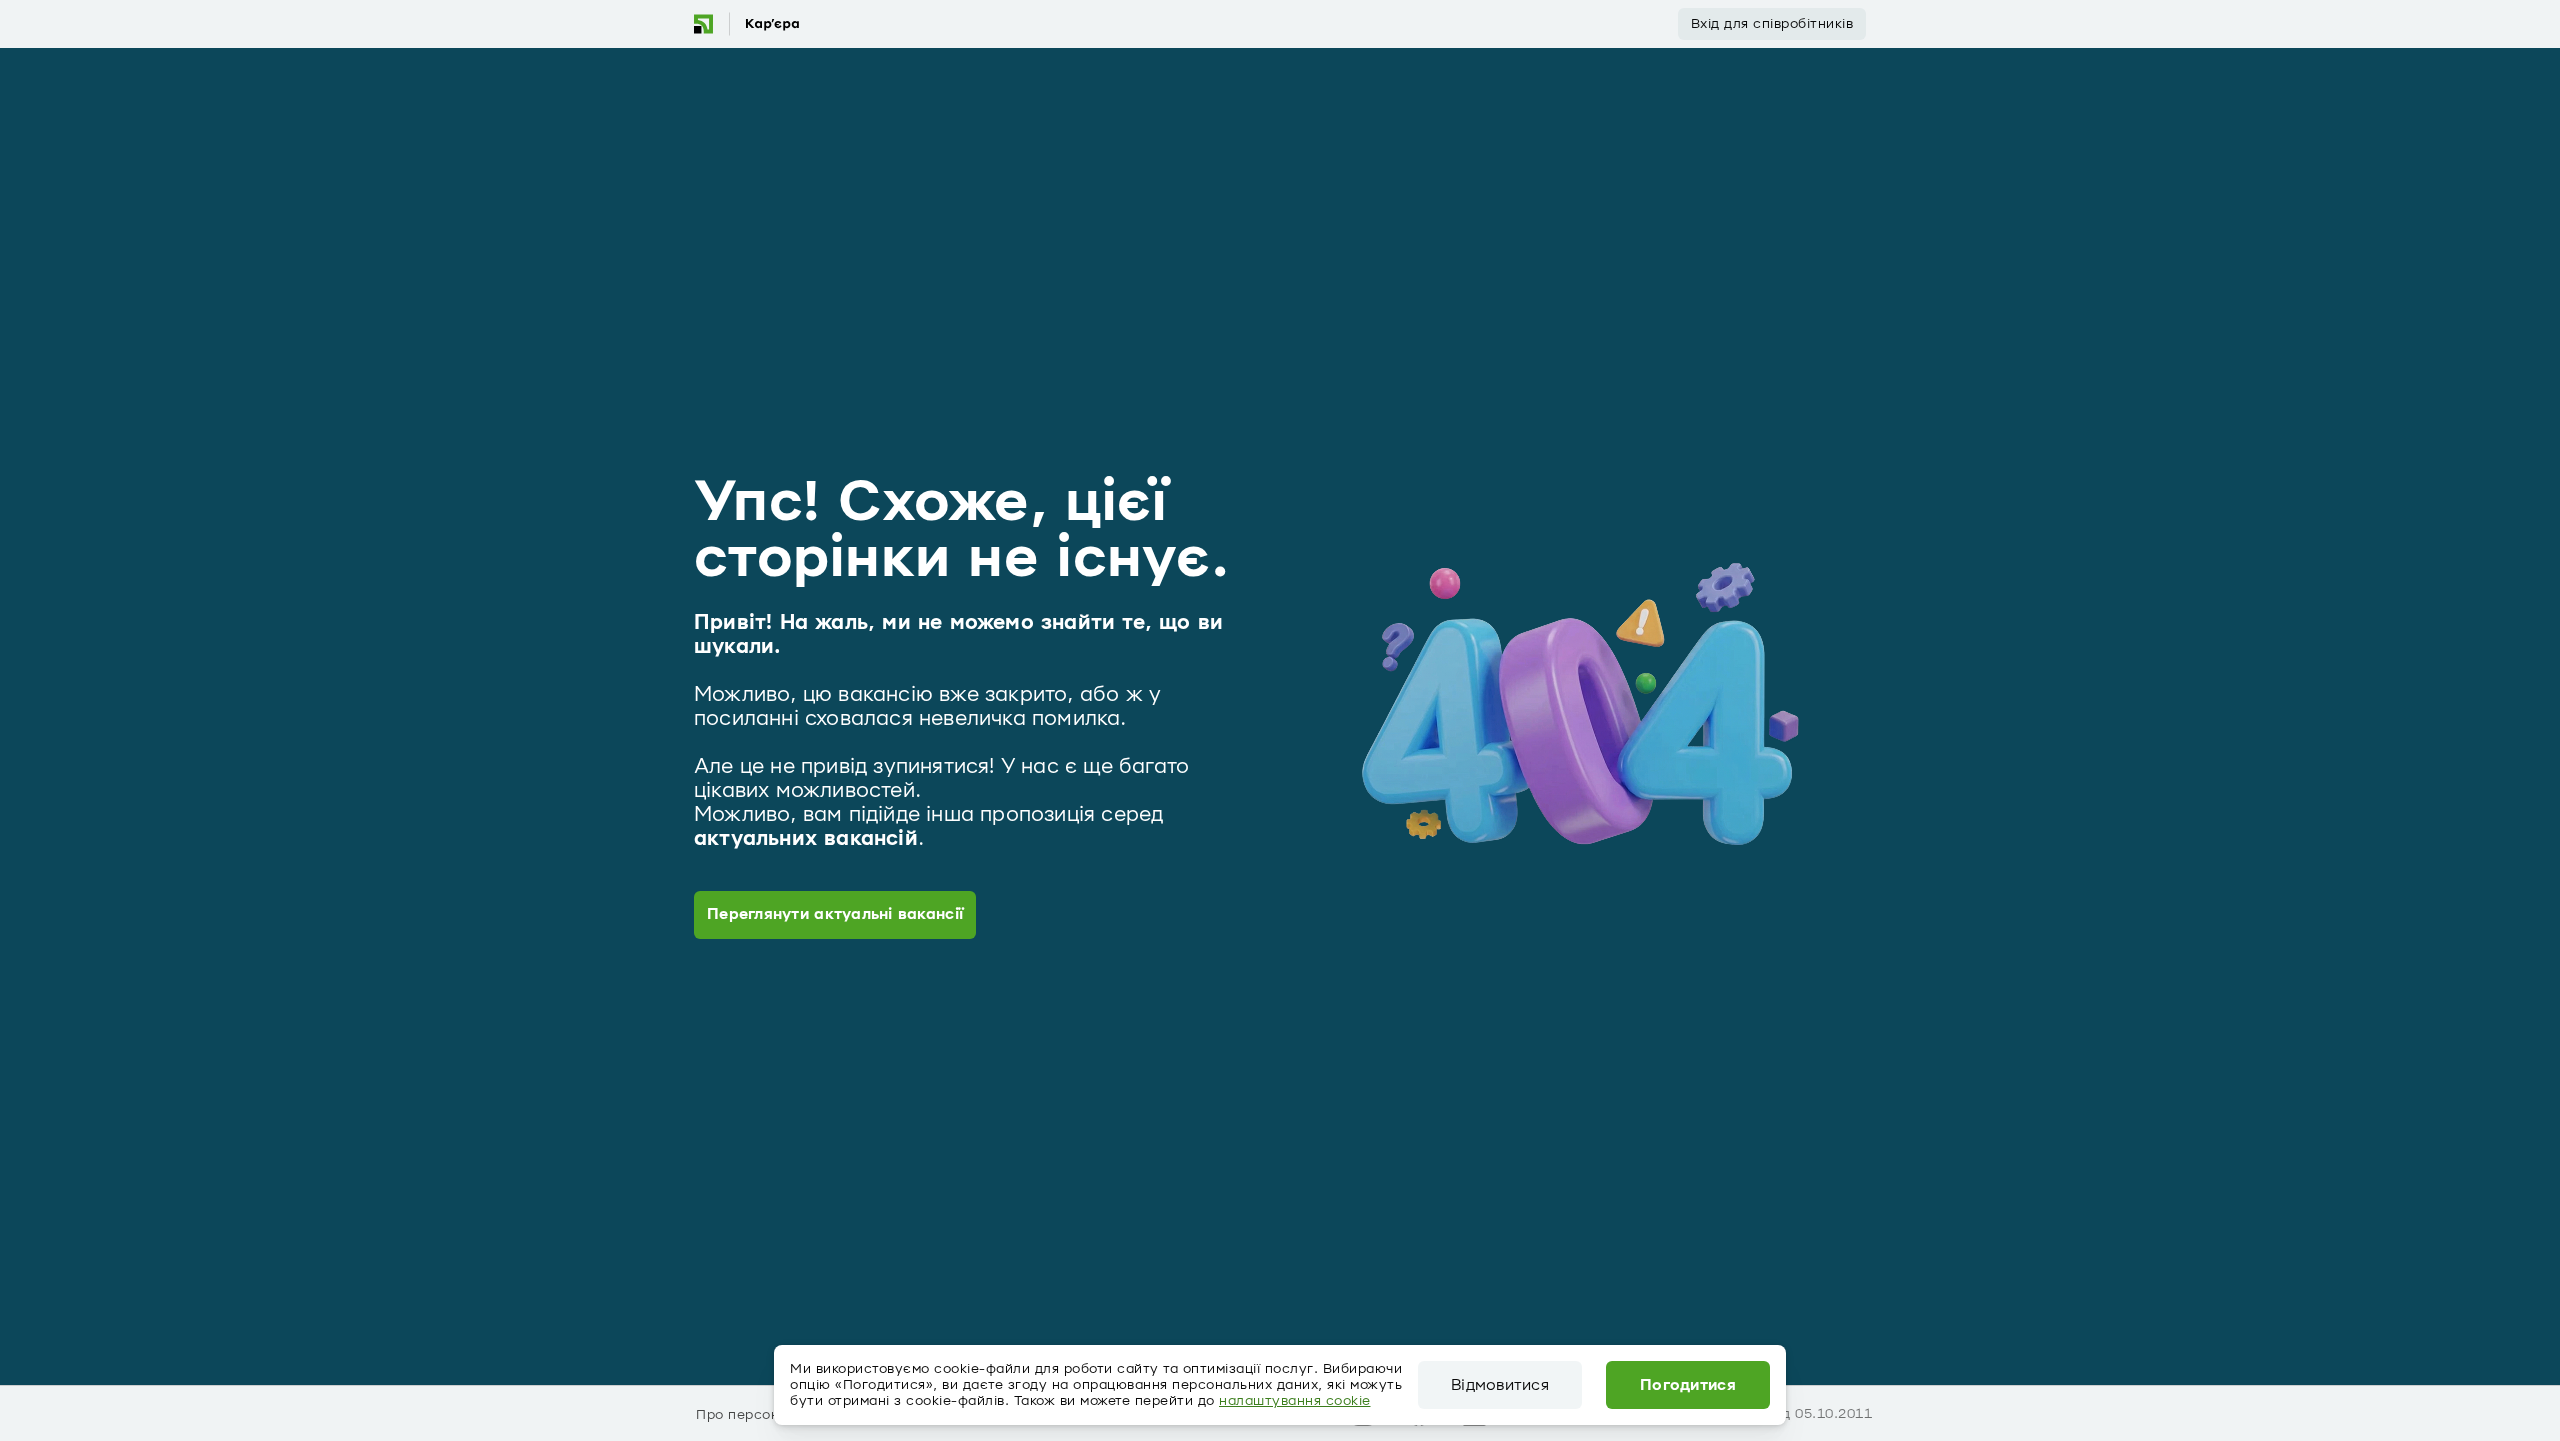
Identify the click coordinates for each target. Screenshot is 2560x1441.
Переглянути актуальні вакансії (835, 914)
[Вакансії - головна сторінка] (746, 24)
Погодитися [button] (1688, 1385)
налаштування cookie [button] (1295, 1401)
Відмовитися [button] (1500, 1385)
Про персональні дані (772, 1415)
